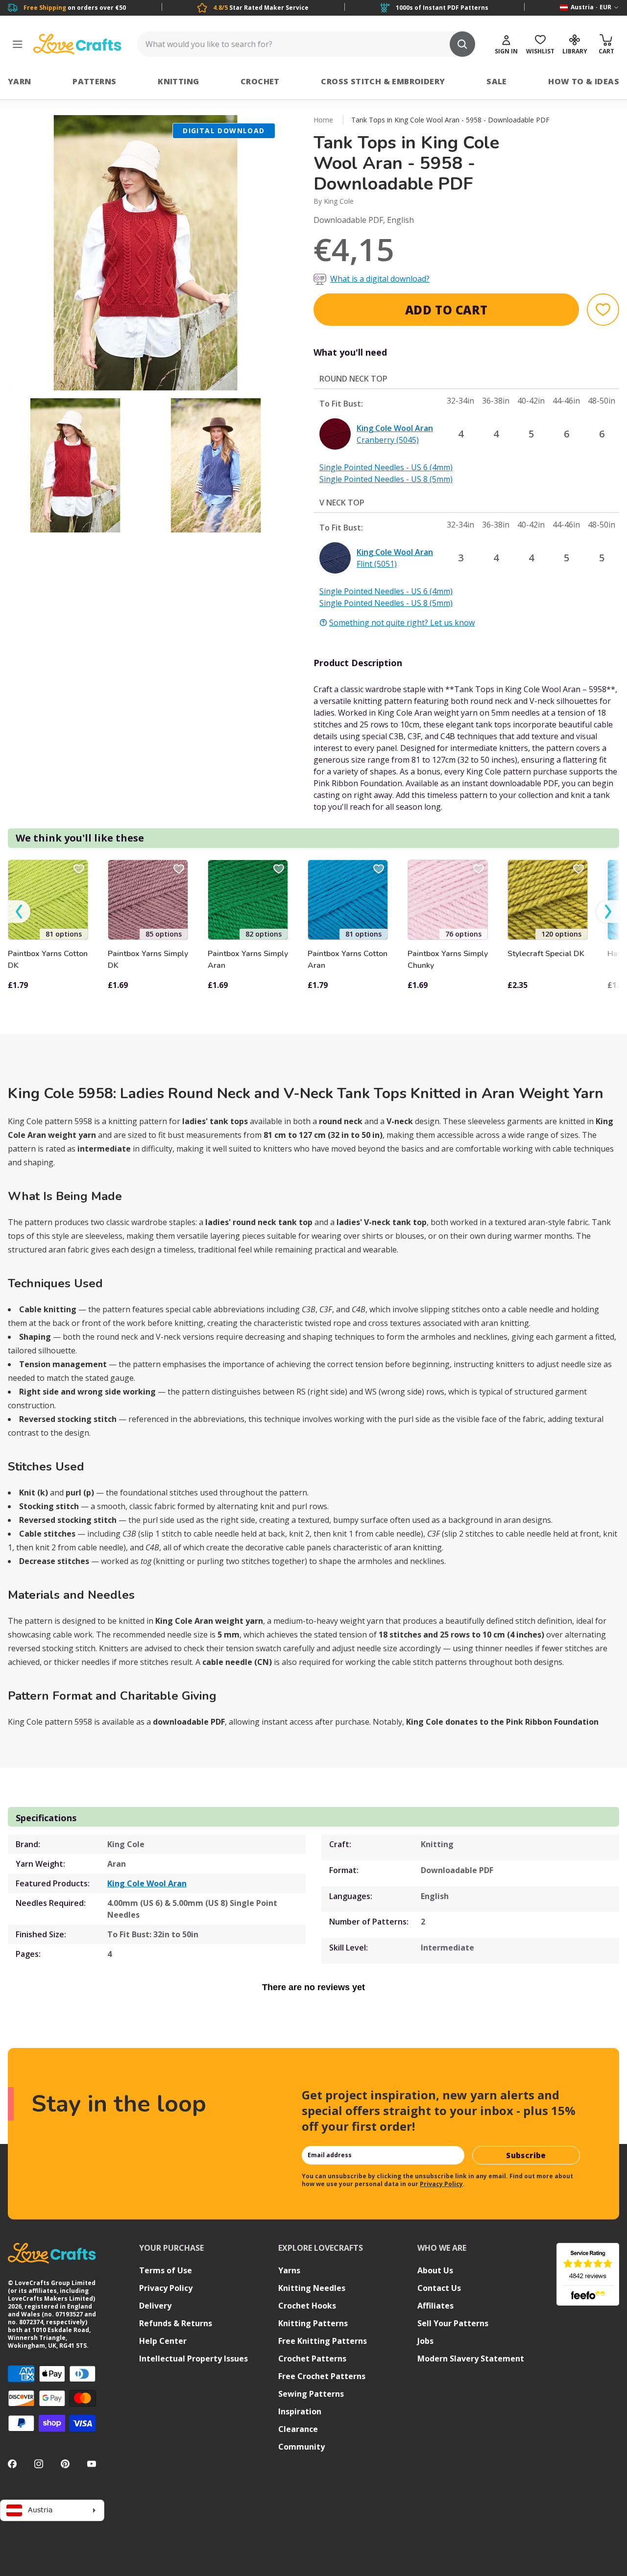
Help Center (163, 2341)
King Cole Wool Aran (147, 1883)
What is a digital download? (380, 279)
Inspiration (300, 2411)
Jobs (425, 2341)
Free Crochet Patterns (322, 2376)
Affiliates (435, 2306)
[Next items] (608, 912)
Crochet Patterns (312, 2359)
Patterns (94, 81)
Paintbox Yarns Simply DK (148, 960)
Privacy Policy (441, 2184)
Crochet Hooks (307, 2306)
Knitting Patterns (313, 2323)
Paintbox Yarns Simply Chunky (448, 960)
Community (301, 2447)
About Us (435, 2270)
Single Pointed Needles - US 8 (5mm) (386, 479)
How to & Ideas (584, 81)
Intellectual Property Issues (193, 2359)
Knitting (178, 81)
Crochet (260, 81)
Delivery (155, 2306)
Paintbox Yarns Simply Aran (248, 960)
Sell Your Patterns (453, 2323)
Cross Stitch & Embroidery (383, 81)
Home (323, 120)
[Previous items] (19, 912)
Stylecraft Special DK (546, 954)
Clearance (298, 2429)
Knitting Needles (312, 2288)
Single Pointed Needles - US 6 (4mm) (386, 467)
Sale (497, 81)
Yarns (289, 2270)
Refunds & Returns (176, 2323)
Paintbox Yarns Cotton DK (48, 960)
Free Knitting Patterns (323, 2341)
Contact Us (439, 2288)
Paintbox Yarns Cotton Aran (348, 960)
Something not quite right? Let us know (402, 623)
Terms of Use (166, 2270)
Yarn (20, 81)
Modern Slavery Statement (471, 2359)
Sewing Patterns (311, 2394)
